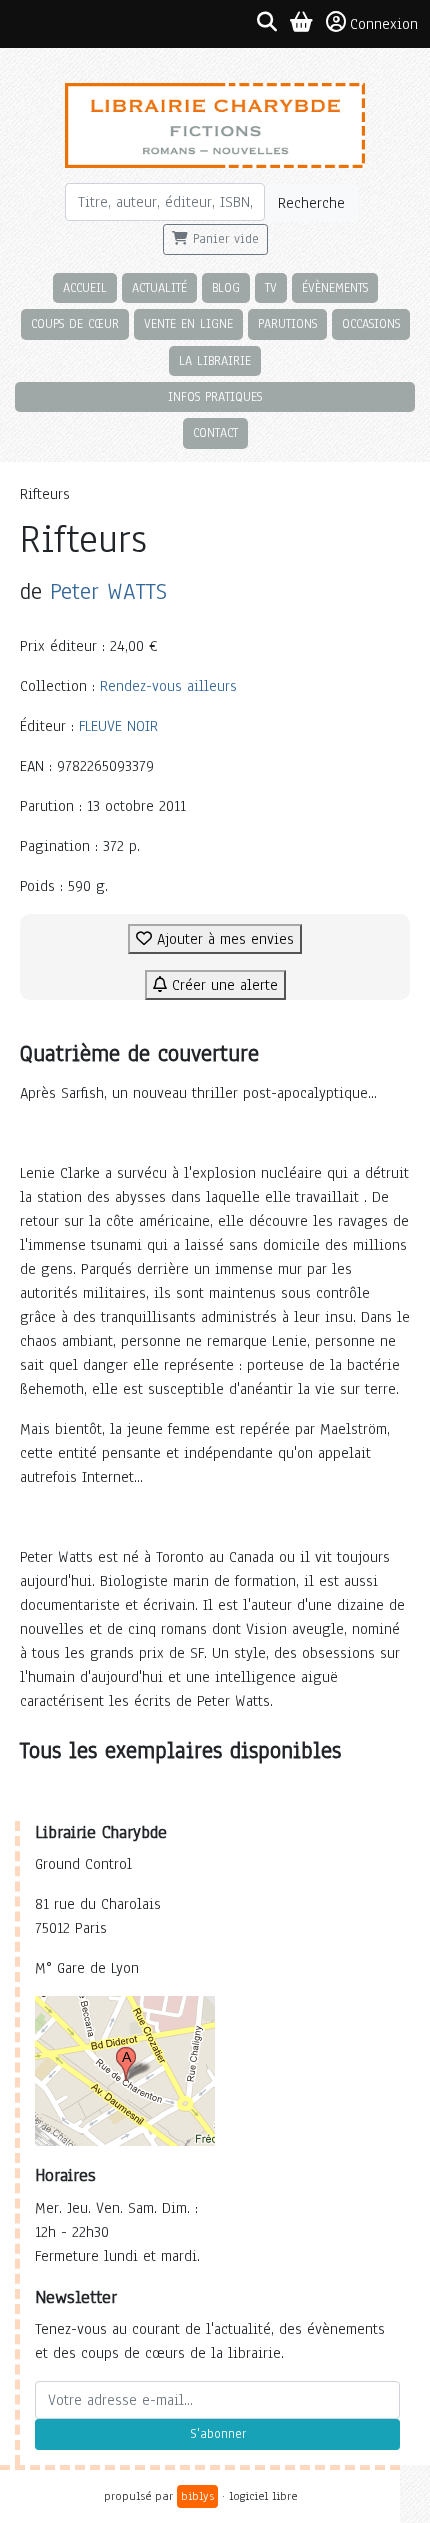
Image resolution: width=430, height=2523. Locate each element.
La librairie (215, 360)
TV (271, 287)
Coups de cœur (75, 323)
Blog (226, 287)
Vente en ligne (188, 323)
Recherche (311, 203)
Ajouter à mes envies (223, 939)
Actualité (159, 287)
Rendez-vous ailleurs (168, 686)
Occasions (371, 323)
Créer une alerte (222, 985)
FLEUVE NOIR (118, 726)
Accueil (85, 287)
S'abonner (218, 2434)
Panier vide (223, 239)
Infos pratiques (215, 396)
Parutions (287, 323)
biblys (197, 2496)
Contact (215, 432)
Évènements (335, 287)
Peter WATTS (108, 591)
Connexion (384, 24)
